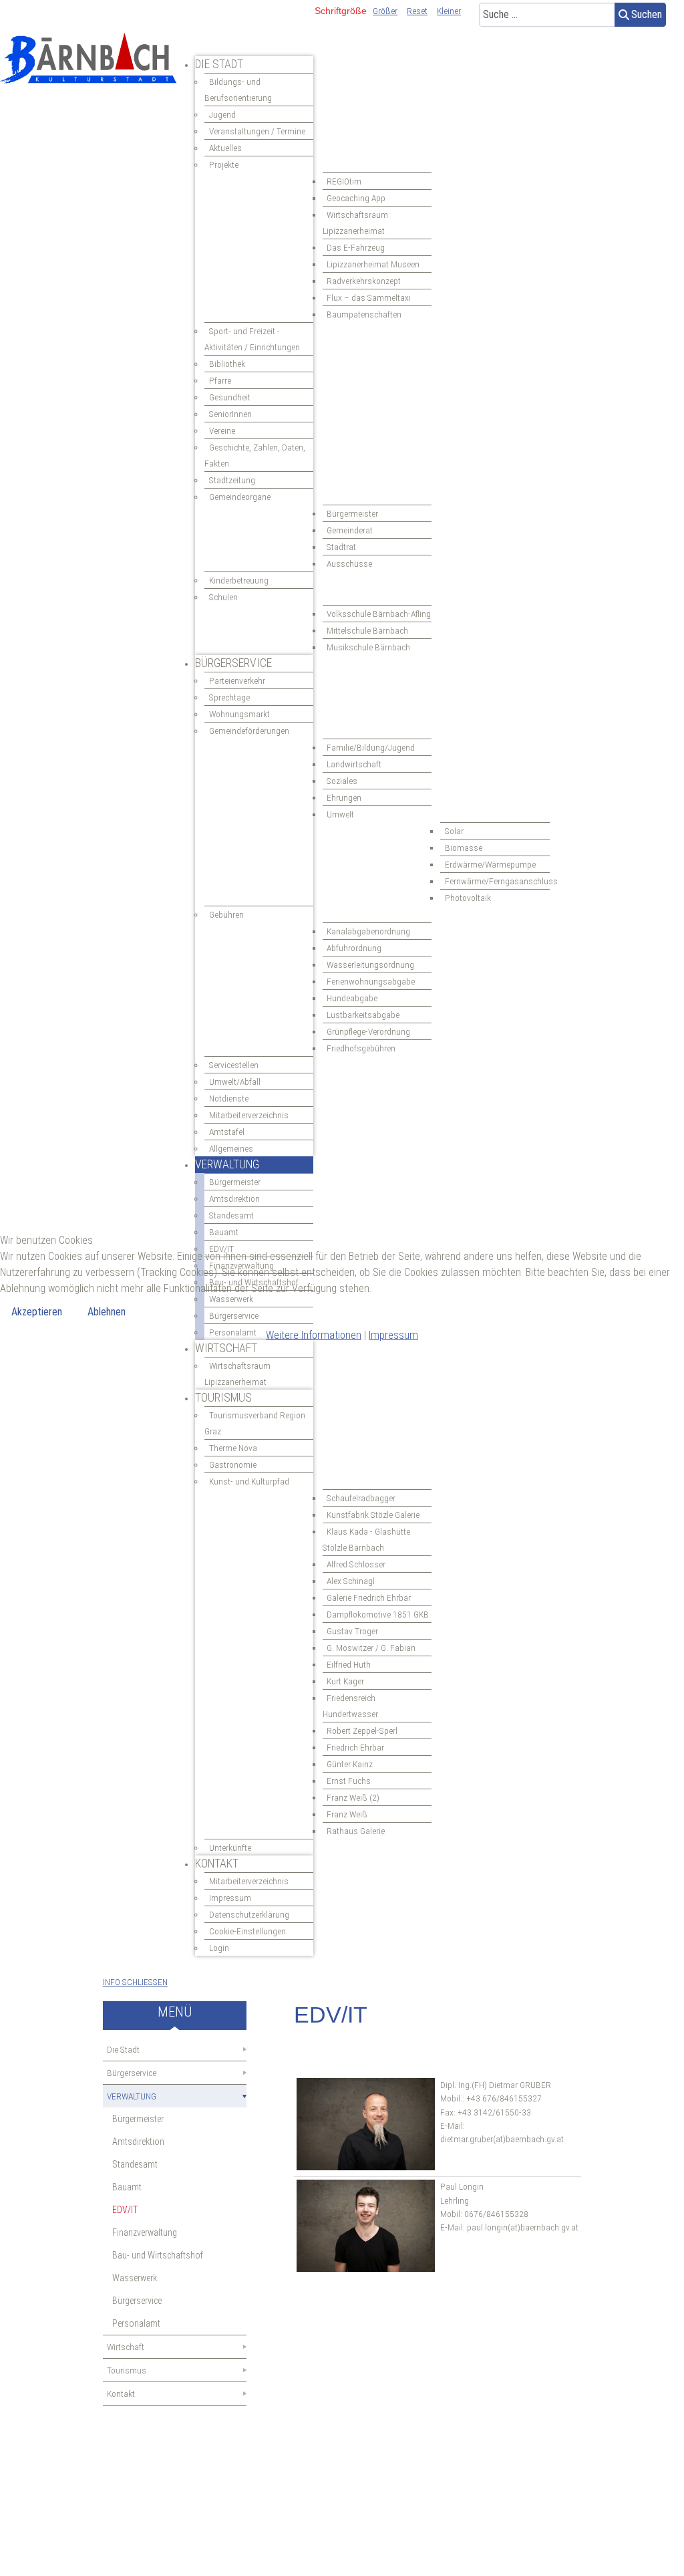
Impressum (393, 1335)
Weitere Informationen (314, 1335)
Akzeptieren (37, 1312)
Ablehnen (107, 1312)
